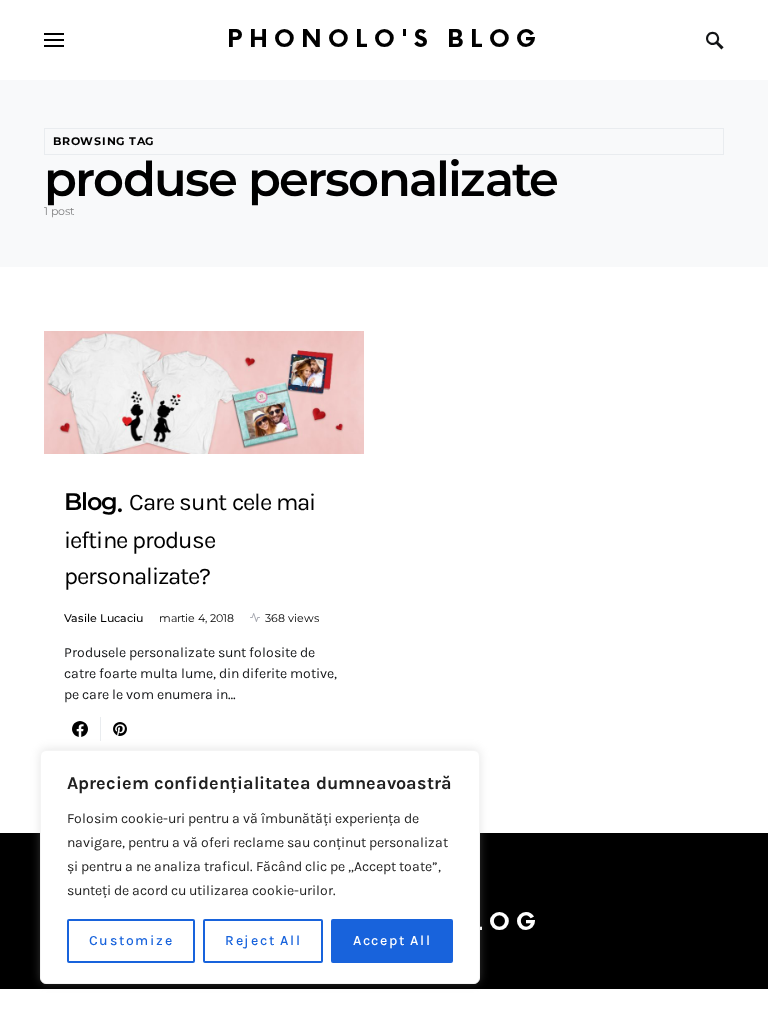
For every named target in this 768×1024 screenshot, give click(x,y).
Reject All (263, 940)
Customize (131, 940)
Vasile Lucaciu (103, 618)
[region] (260, 867)
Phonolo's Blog (384, 39)
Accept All (392, 940)
